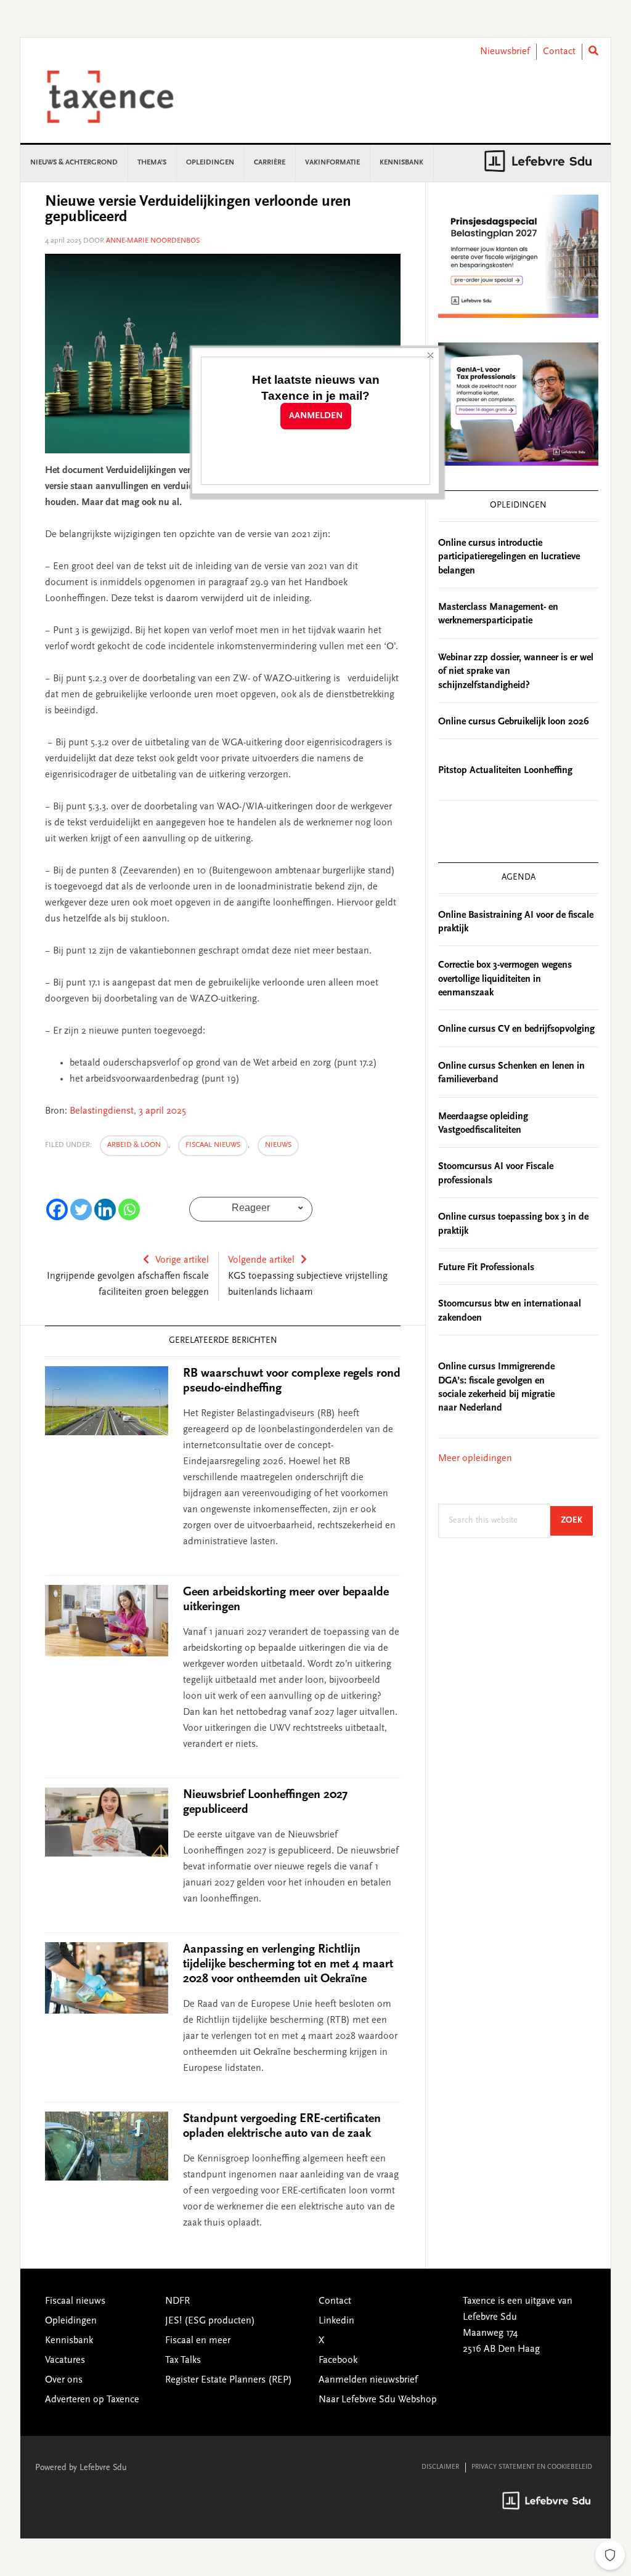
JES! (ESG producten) (210, 2321)
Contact (559, 52)
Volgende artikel (261, 1260)
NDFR (177, 2301)
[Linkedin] (105, 1209)
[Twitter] (81, 1209)
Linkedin (336, 2321)
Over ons (64, 2380)
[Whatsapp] (129, 1209)
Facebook (338, 2360)
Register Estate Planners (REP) (229, 2380)
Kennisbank (69, 2341)
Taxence (125, 97)
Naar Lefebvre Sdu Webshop (378, 2400)
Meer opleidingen (475, 1459)
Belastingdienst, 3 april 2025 (128, 1111)
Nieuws (278, 1145)
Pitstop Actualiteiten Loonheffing (505, 771)
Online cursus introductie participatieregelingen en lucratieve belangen (509, 557)
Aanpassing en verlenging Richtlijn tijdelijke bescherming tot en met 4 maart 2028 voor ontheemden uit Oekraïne (288, 1964)
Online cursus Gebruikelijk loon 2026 (514, 722)
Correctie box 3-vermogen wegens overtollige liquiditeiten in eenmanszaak (505, 979)
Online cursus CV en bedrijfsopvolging (516, 1029)
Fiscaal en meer (198, 2341)
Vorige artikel (182, 1260)
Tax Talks (183, 2360)
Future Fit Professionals (486, 1268)
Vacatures (65, 2360)
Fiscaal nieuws (213, 1145)
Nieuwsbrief (505, 52)
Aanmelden (316, 416)
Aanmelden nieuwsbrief (368, 2380)
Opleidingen (71, 2321)
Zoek (577, 1521)
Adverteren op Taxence (92, 2400)
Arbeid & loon (134, 1145)
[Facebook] (57, 1209)
